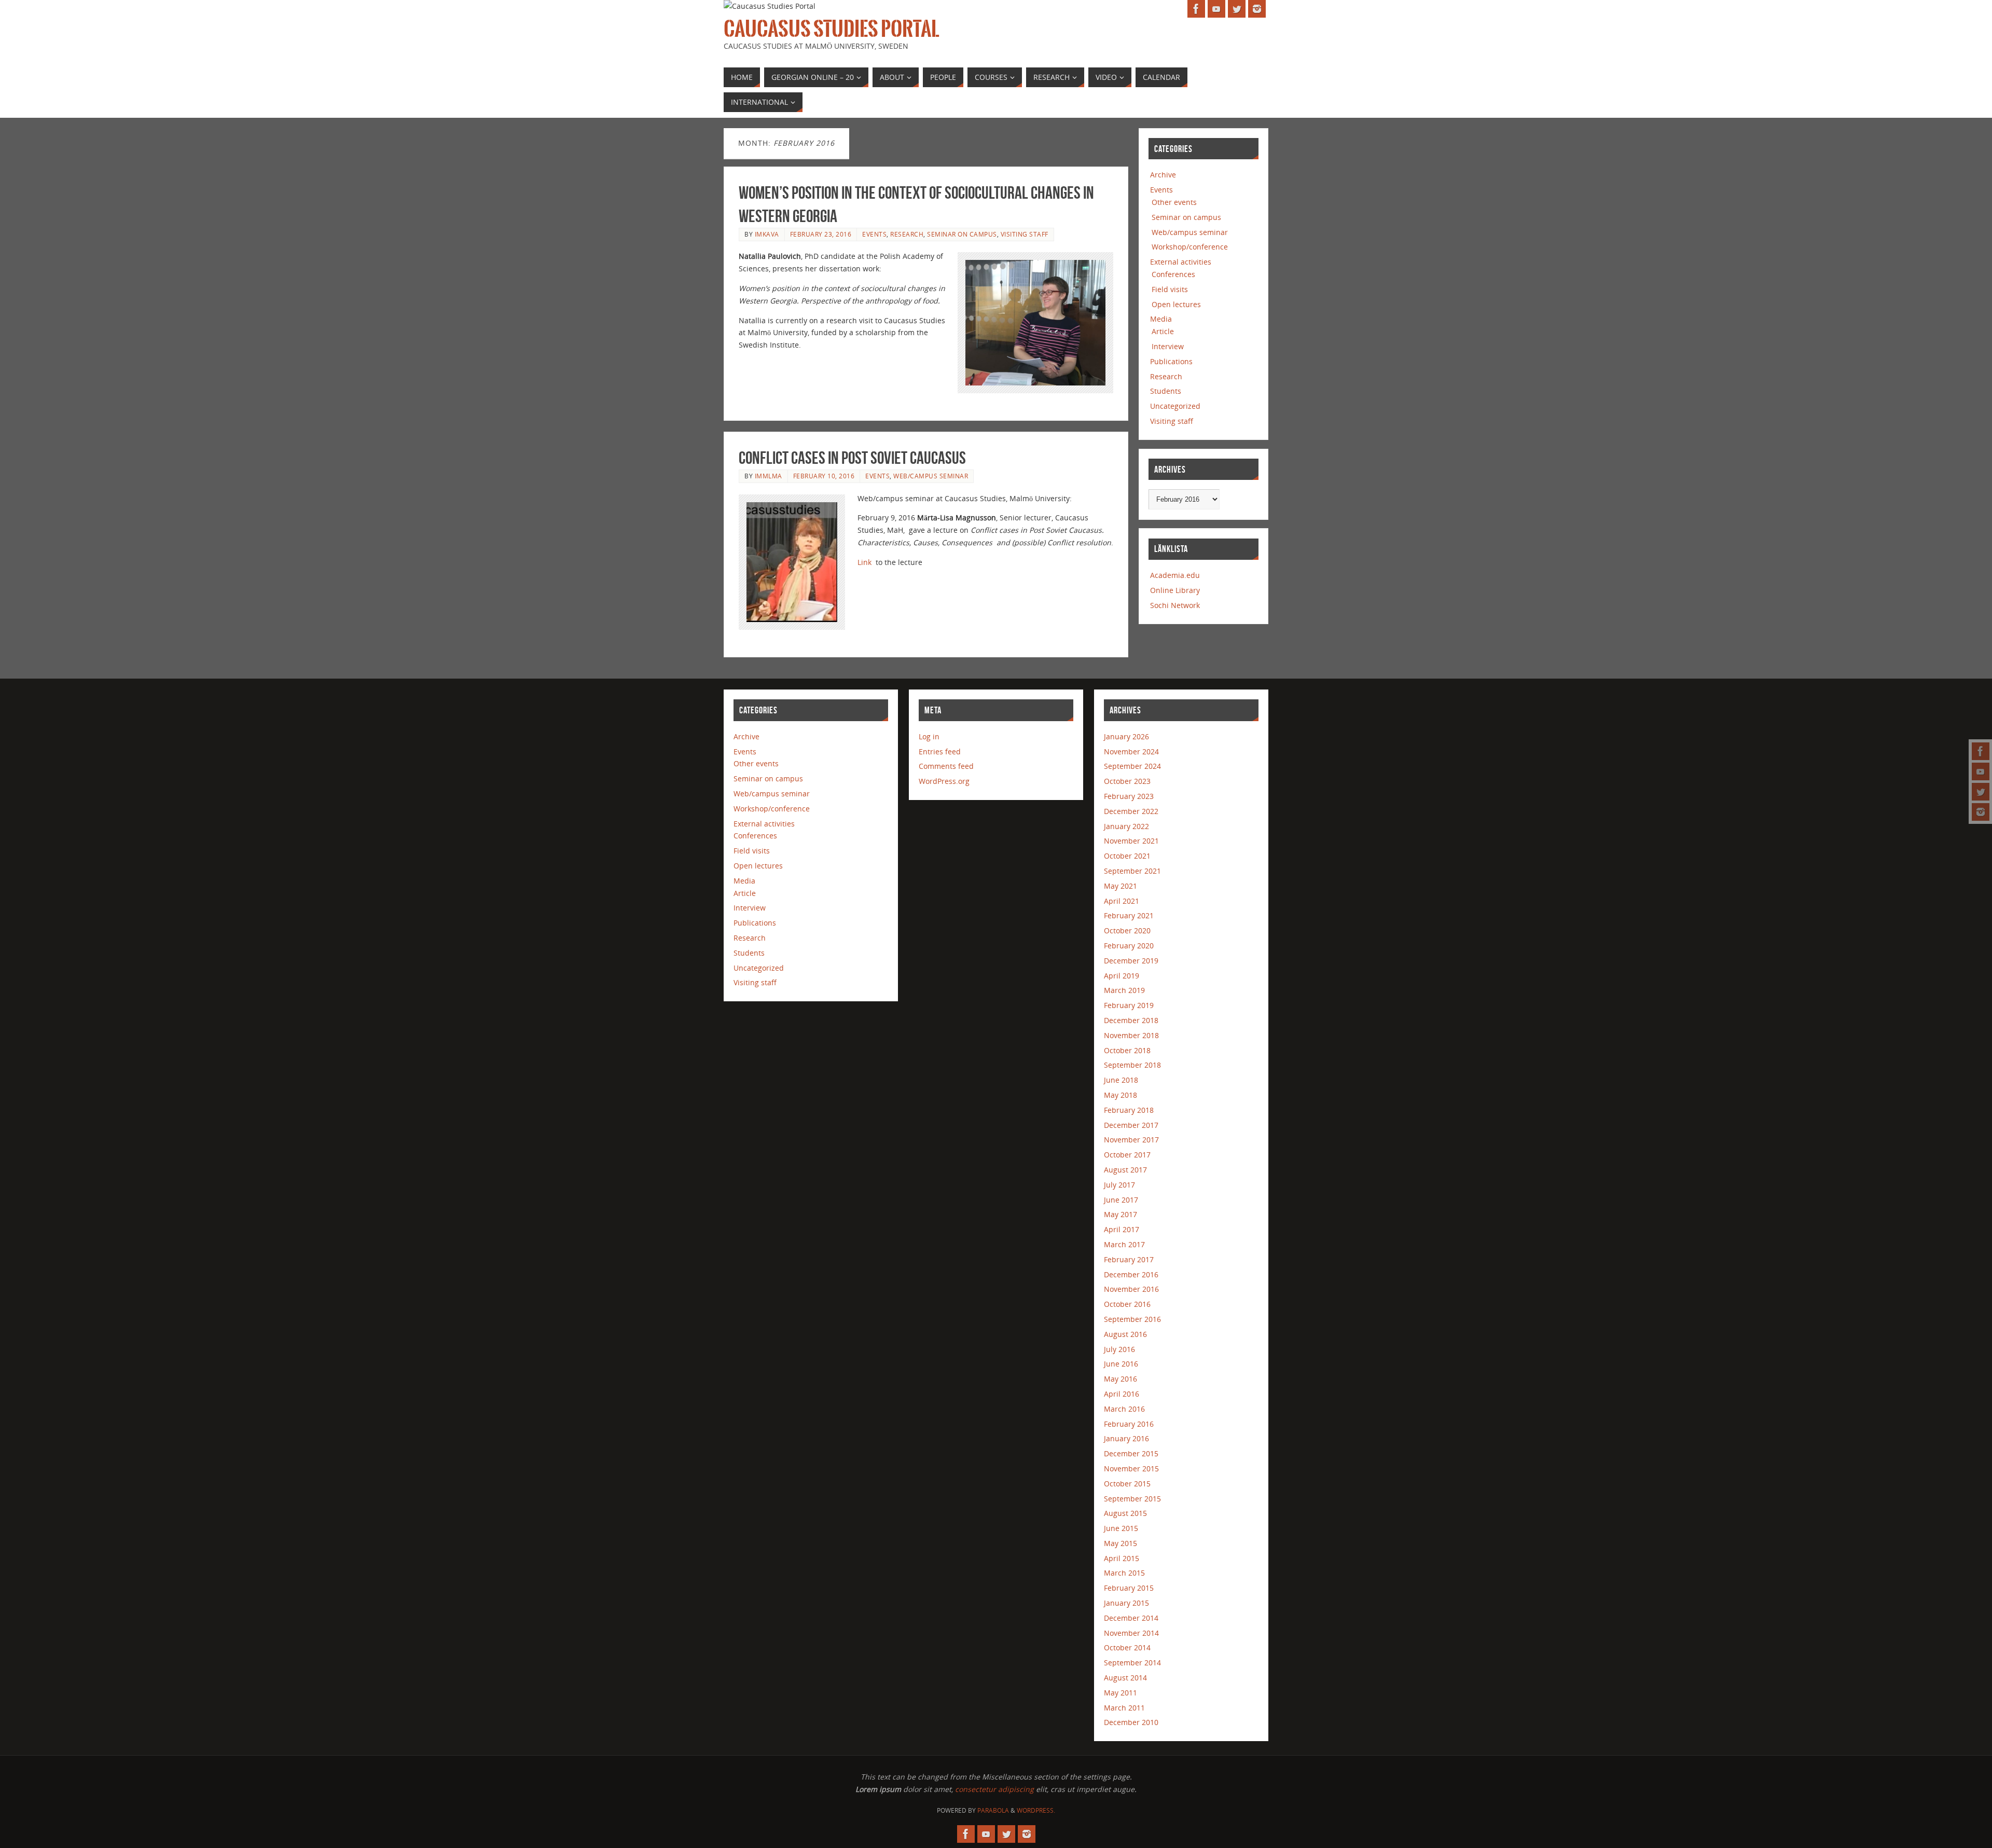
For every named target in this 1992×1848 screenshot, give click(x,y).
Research (907, 234)
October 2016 (1127, 1304)
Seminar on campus (962, 234)
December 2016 (1131, 1274)
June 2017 (1121, 1200)
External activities (1181, 262)
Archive (1163, 175)
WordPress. (1036, 1810)
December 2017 (1131, 1125)
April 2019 (1122, 976)
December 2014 (1131, 1618)
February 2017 (1129, 1259)
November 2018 (1131, 1035)
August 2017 (1125, 1170)
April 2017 (1122, 1229)
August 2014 (1125, 1678)
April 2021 (1122, 901)
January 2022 (1126, 826)
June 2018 (1121, 1080)
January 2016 (1126, 1438)
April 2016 (1122, 1394)
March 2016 (1124, 1409)
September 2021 (1132, 871)
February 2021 (1129, 915)
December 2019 (1131, 961)
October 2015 (1127, 1484)
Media (1161, 319)
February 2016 (1129, 1424)
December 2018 (1131, 1020)
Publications (1171, 361)
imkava (767, 234)
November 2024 (1131, 751)
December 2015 (1131, 1453)
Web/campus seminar (931, 476)
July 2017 (1119, 1185)
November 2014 (1131, 1633)
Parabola (993, 1810)
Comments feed (946, 766)
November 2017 (1131, 1140)
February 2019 (1129, 1005)
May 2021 (1120, 886)
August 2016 (1125, 1334)
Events (874, 234)
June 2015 (1121, 1528)
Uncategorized (1175, 406)
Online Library (1175, 590)
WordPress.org (944, 781)
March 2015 (1124, 1573)
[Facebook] (1981, 751)
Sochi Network (1175, 605)
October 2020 (1127, 930)
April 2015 (1122, 1558)
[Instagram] (1981, 812)
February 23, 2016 (821, 234)
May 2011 (1120, 1693)
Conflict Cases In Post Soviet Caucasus (852, 458)
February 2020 (1129, 946)
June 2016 (1121, 1364)
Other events (1174, 202)
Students (1166, 391)
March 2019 (1124, 990)
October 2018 (1127, 1050)
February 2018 (1129, 1110)
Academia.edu (1175, 575)
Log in (929, 736)
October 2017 (1127, 1155)
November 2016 (1131, 1289)
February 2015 (1129, 1588)
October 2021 (1127, 856)
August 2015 (1125, 1513)
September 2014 (1132, 1663)
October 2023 (1127, 781)
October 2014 (1127, 1647)
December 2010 (1131, 1722)
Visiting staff (1025, 234)
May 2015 (1120, 1543)
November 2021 (1131, 841)
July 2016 (1119, 1349)
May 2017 (1120, 1214)
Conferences (1173, 274)
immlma (769, 476)
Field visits (1170, 289)
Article (1163, 331)
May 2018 (1120, 1095)
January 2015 (1126, 1603)
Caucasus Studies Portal (832, 29)
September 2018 (1132, 1065)
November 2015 (1131, 1468)
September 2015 (1132, 1499)
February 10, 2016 (824, 476)
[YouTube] (1981, 771)
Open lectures (1176, 304)
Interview (1168, 346)
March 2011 (1124, 1708)
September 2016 (1132, 1319)
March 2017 (1124, 1244)
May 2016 (1120, 1379)
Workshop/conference (1190, 247)
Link (864, 562)
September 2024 (1132, 766)
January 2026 (1126, 736)
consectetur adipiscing (994, 1789)
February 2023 (1129, 796)
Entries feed (940, 751)
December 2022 (1131, 811)
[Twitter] (1981, 792)
